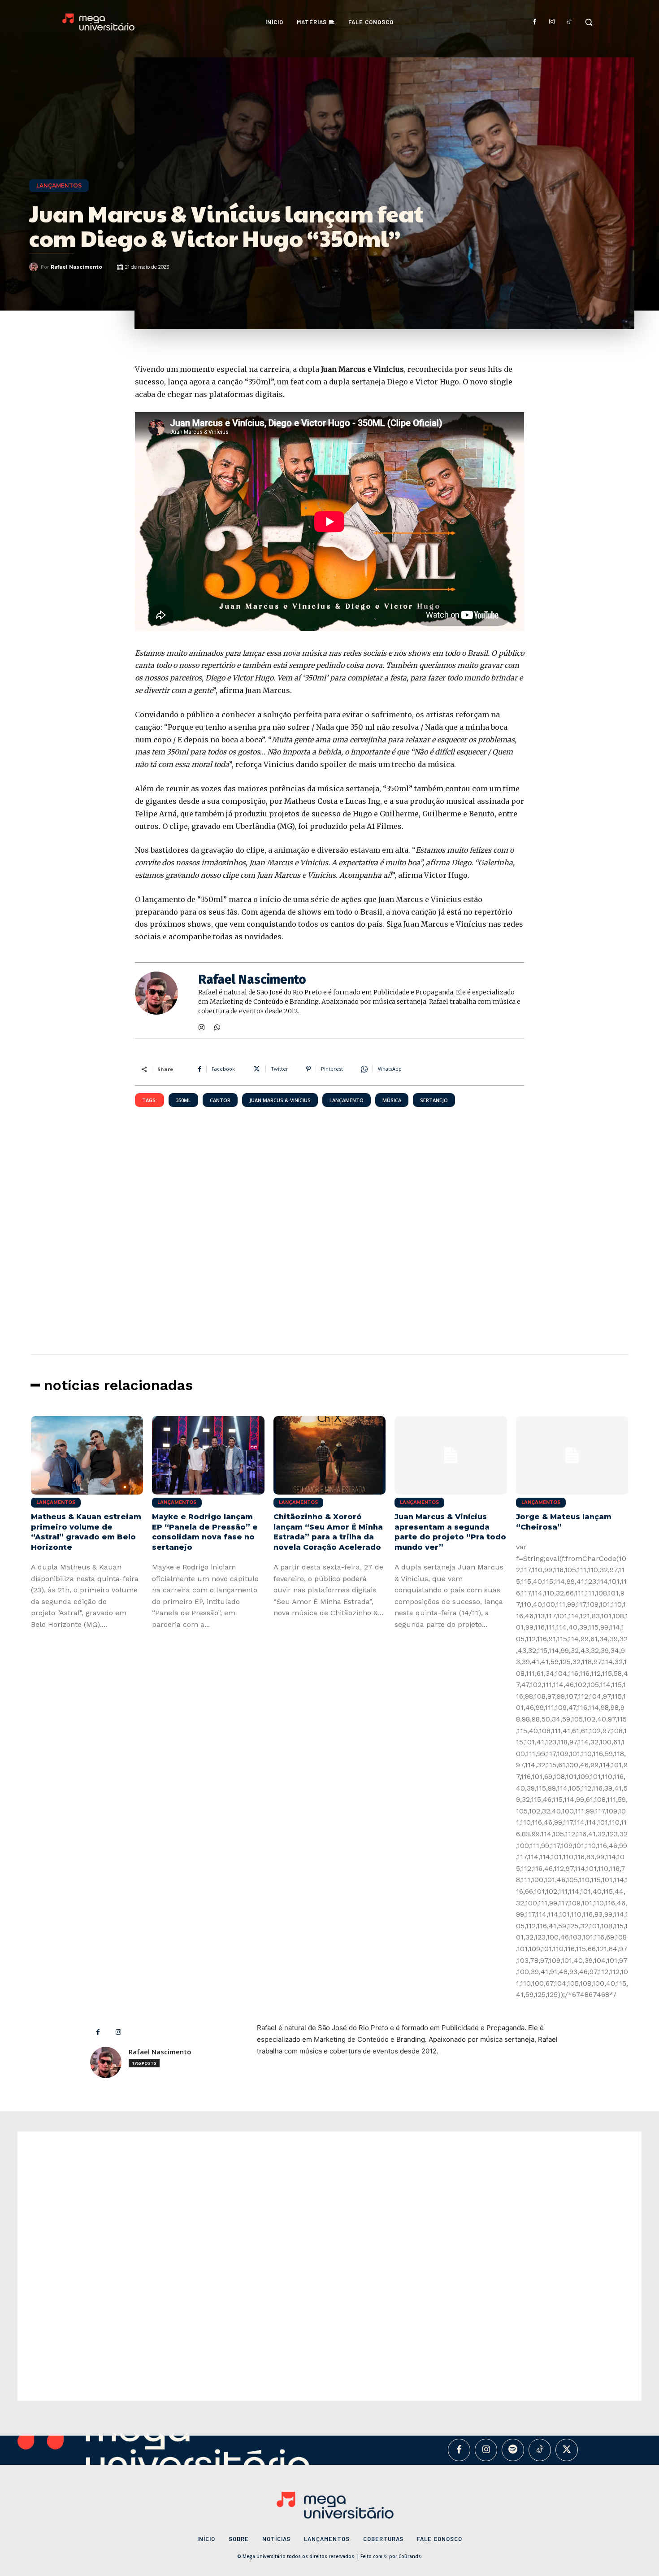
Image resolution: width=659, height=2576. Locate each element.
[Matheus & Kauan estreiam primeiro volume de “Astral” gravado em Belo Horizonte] (87, 1455)
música (392, 1100)
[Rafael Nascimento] (35, 267)
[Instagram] (552, 22)
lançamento (347, 1100)
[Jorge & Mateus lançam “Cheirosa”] (572, 1455)
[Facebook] (535, 22)
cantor (220, 1100)
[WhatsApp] (217, 1026)
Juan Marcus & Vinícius (280, 1100)
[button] (589, 22)
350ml (183, 1100)
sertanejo (434, 1100)
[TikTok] (569, 22)
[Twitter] (567, 2450)
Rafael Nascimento (76, 267)
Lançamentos (59, 185)
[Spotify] (513, 2450)
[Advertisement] (329, 1208)
